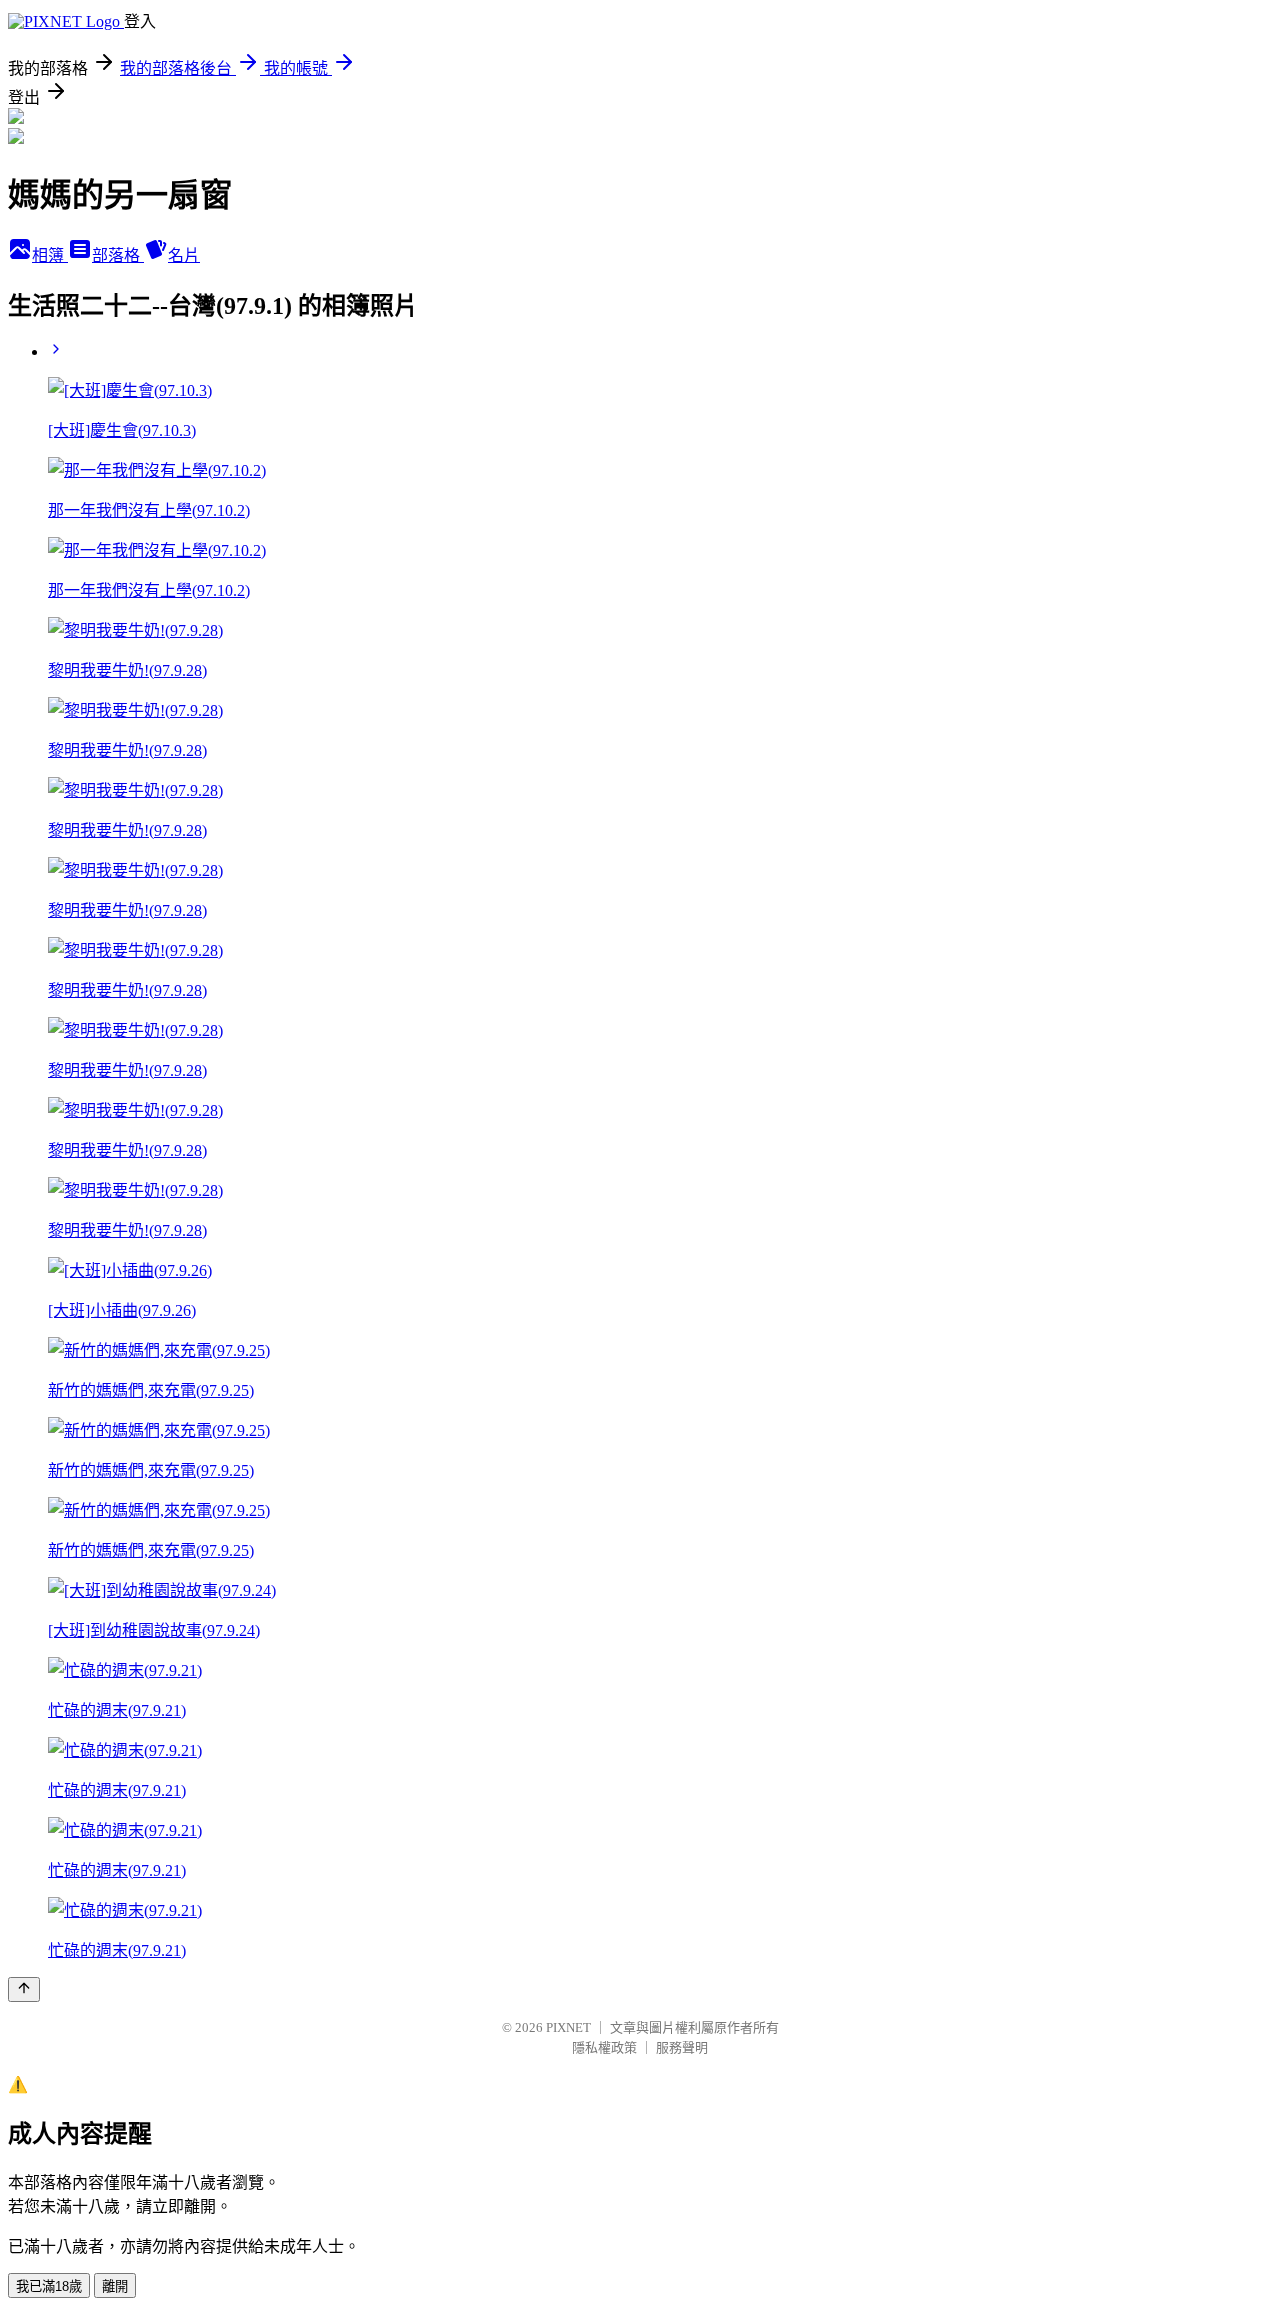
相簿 (50, 255)
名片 (184, 255)
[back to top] (24, 1989)
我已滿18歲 (49, 2286)
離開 (115, 2286)
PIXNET (568, 2027)
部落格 (118, 255)
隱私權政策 (604, 2047)
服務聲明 (682, 2047)
